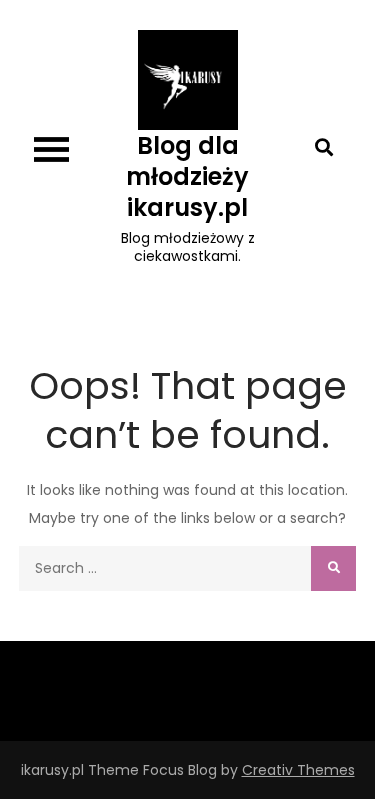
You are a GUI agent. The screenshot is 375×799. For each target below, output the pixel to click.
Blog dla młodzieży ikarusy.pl (187, 176)
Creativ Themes (298, 770)
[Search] (333, 568)
